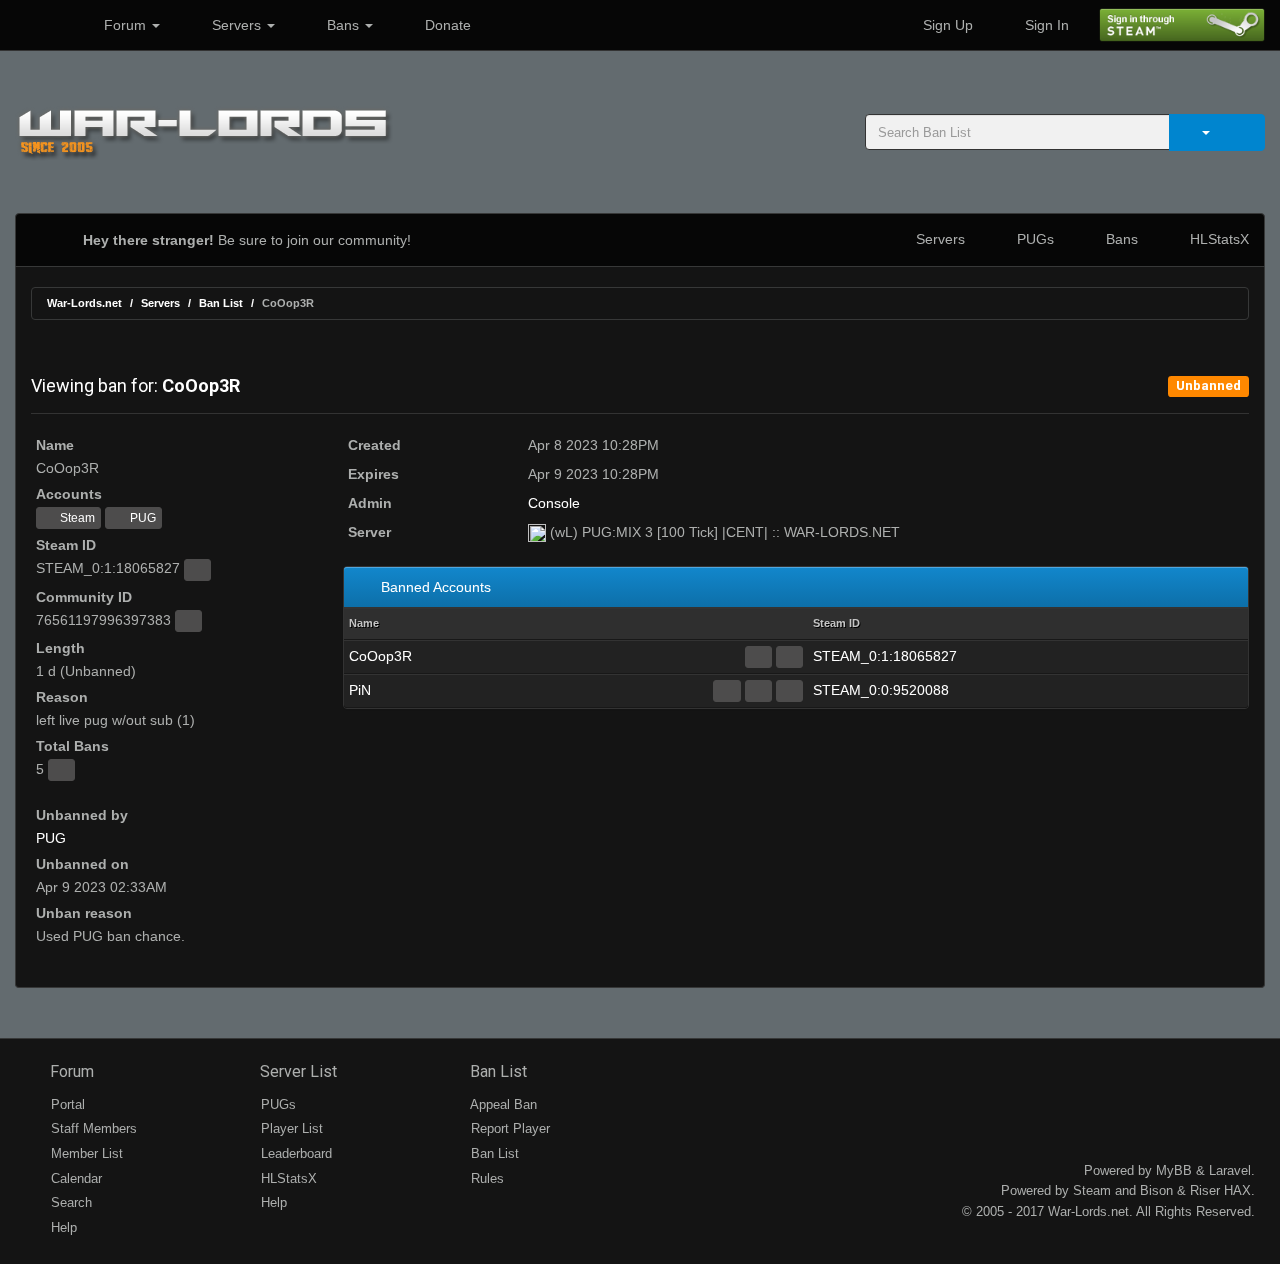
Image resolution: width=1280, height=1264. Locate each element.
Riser (1205, 1190)
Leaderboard (294, 1153)
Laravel (1230, 1170)
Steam (76, 518)
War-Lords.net (84, 303)
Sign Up (946, 25)
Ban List (221, 303)
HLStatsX (1217, 239)
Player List (290, 1128)
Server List (296, 1071)
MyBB (1174, 1170)
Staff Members (92, 1128)
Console (554, 503)
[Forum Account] (726, 691)
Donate (446, 25)
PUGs (1033, 239)
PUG (141, 518)
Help (62, 1227)
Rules (485, 1178)
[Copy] (197, 570)
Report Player (508, 1128)
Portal (66, 1104)
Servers (236, 25)
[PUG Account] (789, 657)
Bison (1156, 1190)
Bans (343, 25)
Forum (125, 25)
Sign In (1045, 25)
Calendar (74, 1178)
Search (69, 1202)
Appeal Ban (502, 1104)
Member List (85, 1153)
